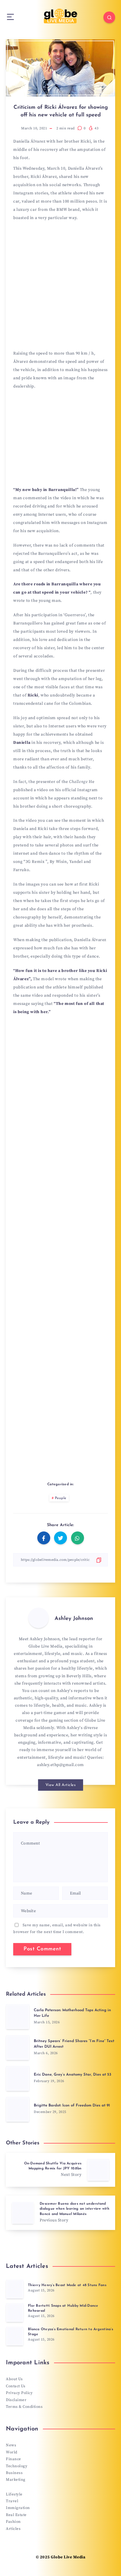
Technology (17, 2466)
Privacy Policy (19, 2393)
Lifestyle (14, 2494)
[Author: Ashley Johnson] (38, 1618)
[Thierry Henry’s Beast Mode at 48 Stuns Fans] (15, 2289)
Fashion (13, 2522)
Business (14, 2473)
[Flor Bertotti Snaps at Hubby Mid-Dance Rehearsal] (15, 2313)
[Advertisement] (60, 288)
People (61, 1498)
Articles (13, 2529)
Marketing (16, 2480)
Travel (12, 2501)
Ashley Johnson (74, 1619)
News (11, 2445)
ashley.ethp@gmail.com (60, 1765)
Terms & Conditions (24, 2407)
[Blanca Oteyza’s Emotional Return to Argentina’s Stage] (15, 2336)
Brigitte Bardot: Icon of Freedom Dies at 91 (72, 2105)
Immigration (18, 2508)
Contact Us (16, 2386)
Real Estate (16, 2515)
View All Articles (61, 1785)
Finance (14, 2459)
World (12, 2452)
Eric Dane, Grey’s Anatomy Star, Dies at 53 (73, 2075)
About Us (14, 2379)
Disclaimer (16, 2400)
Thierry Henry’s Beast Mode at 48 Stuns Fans (67, 2285)
